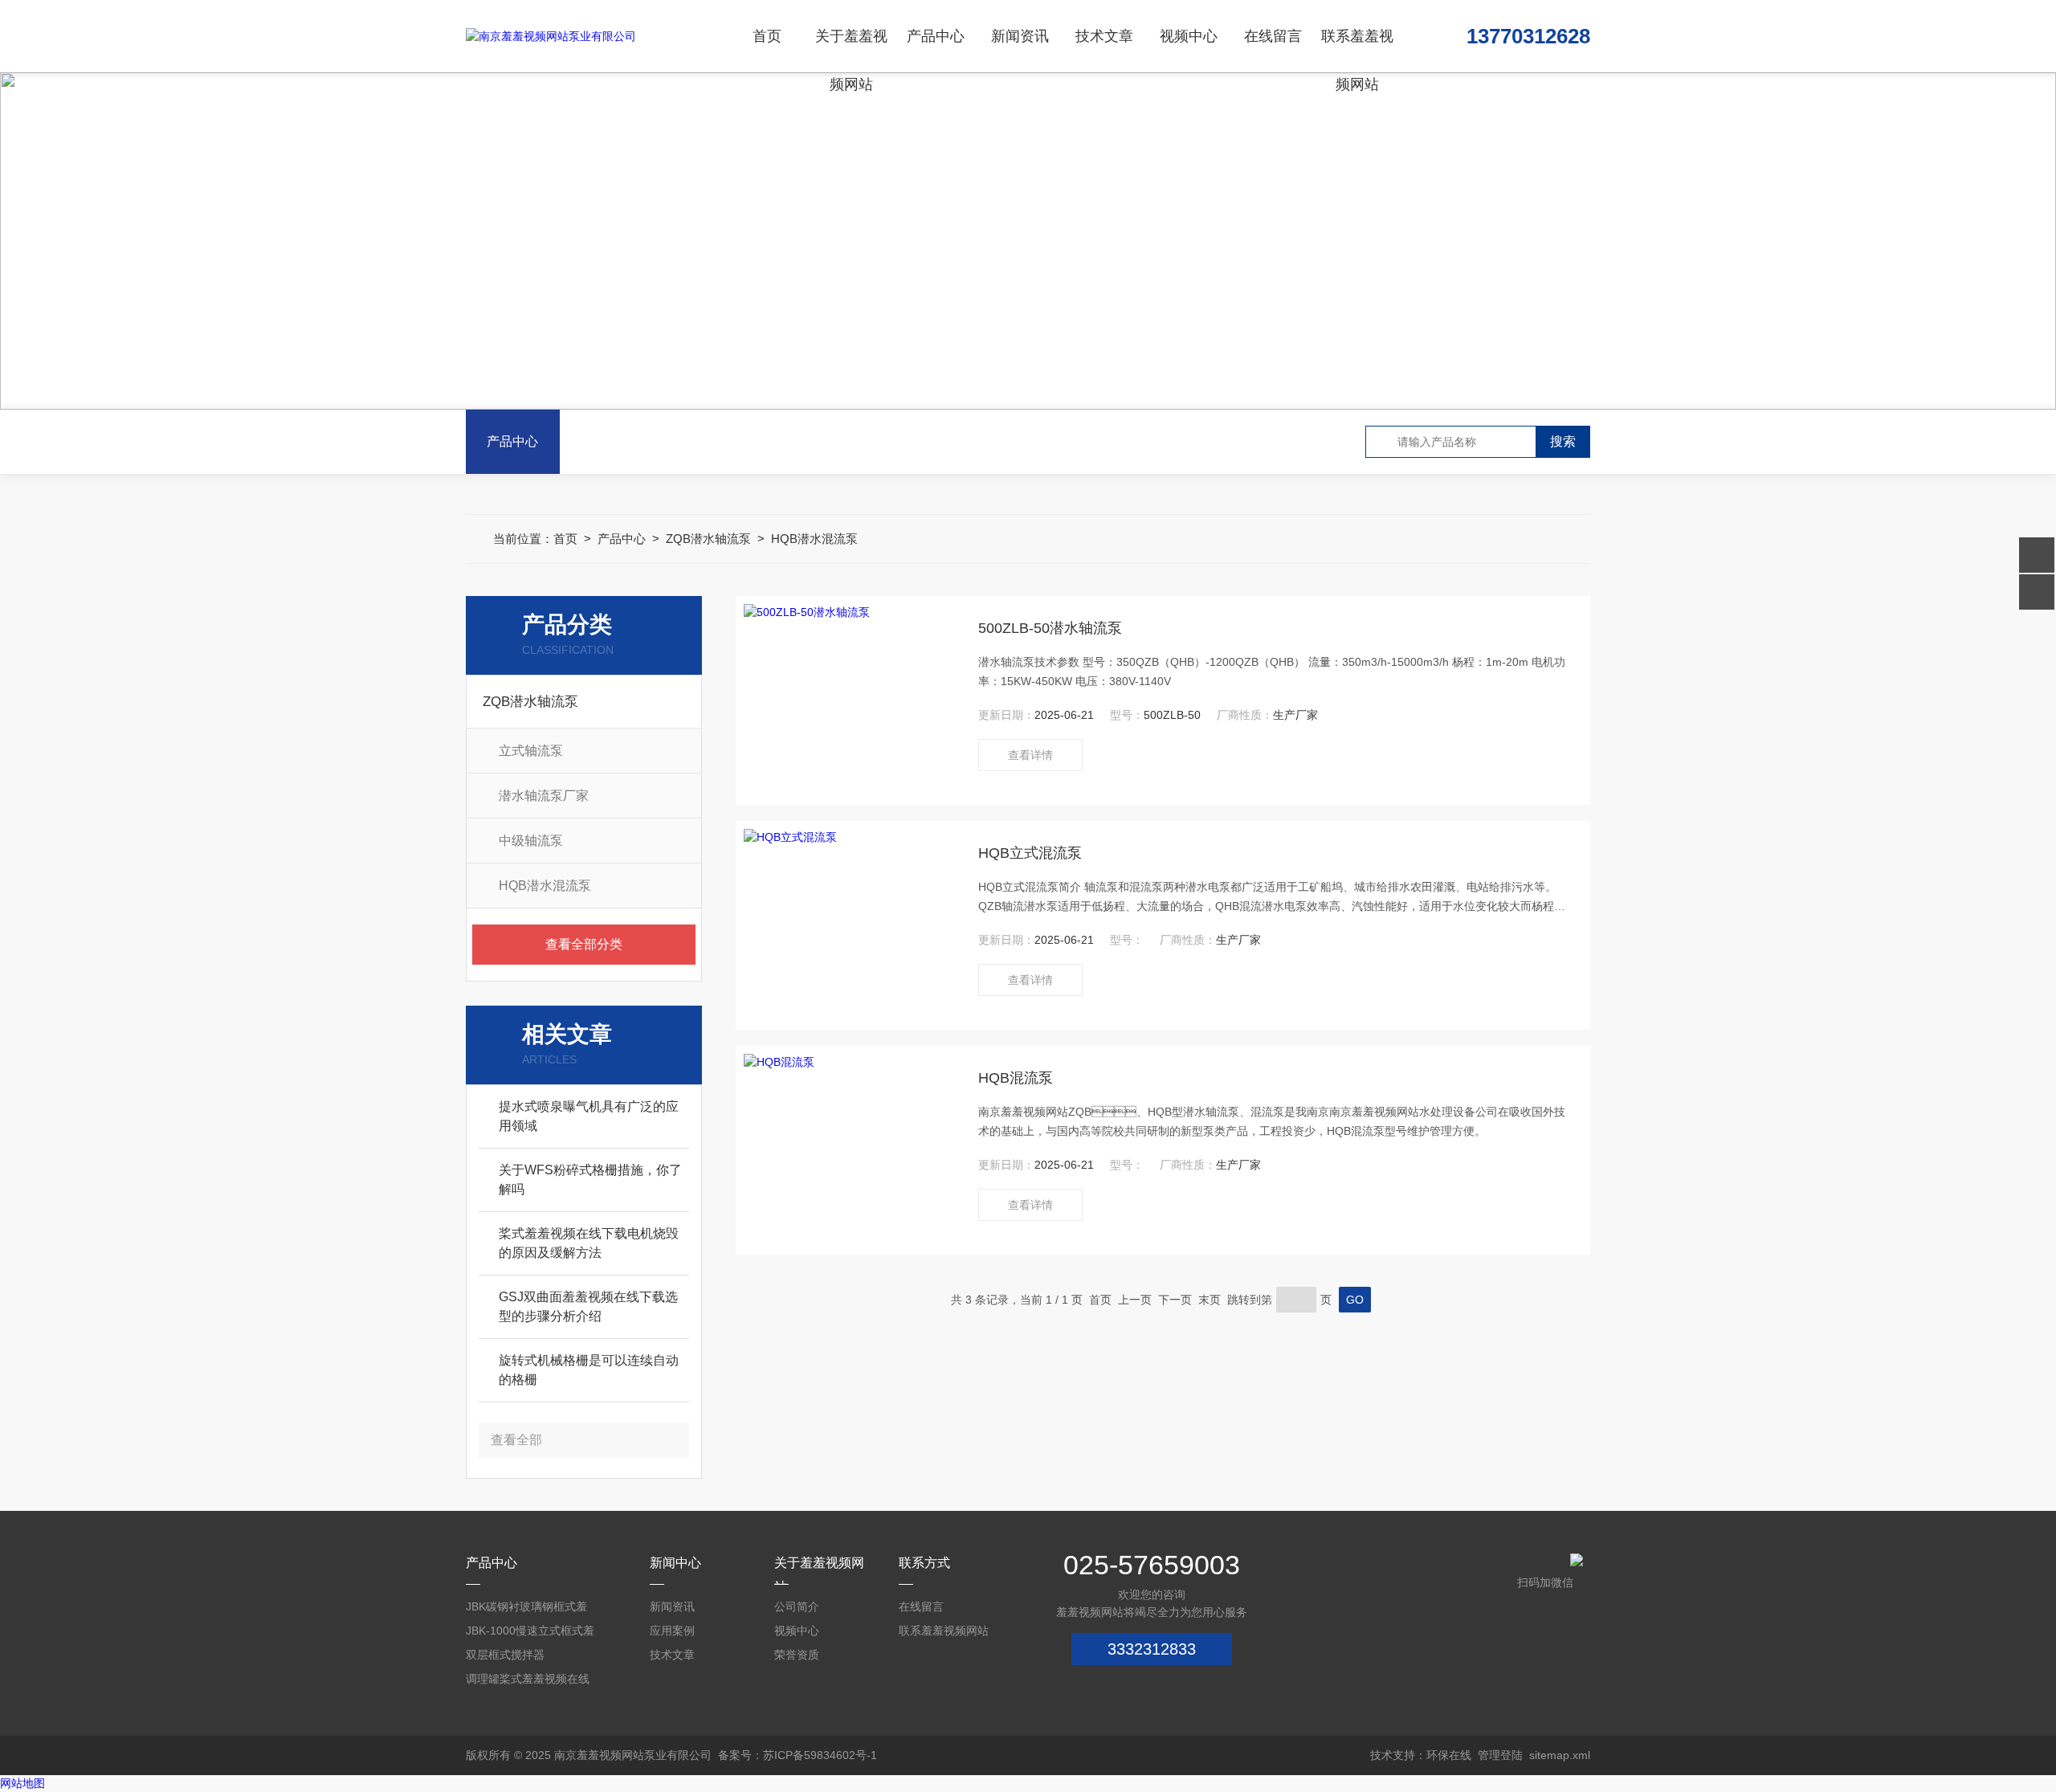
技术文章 (1104, 36)
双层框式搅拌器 (505, 1655)
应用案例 (672, 1631)
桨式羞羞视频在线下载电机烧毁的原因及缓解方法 (589, 1243)
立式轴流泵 (531, 751)
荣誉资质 (797, 1655)
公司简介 (797, 1606)
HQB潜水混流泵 (814, 539)
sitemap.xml (1560, 1755)
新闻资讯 (1020, 36)
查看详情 (1030, 755)
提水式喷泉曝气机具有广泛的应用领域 (589, 1116)
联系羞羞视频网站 (1357, 50)
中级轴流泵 (531, 841)
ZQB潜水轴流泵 (708, 539)
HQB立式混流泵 (1030, 853)
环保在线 (1449, 1755)
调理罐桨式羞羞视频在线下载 (528, 1682)
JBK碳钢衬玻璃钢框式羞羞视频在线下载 (526, 1609)
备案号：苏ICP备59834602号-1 (798, 1755)
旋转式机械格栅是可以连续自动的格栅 (589, 1370)
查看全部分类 (584, 944)
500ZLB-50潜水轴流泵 (1050, 628)
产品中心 (936, 36)
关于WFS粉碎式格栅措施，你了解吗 (590, 1180)
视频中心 (1189, 36)
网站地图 (22, 1783)
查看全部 (516, 1440)
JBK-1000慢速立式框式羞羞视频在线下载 (530, 1633)
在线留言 (1273, 36)
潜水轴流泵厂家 (544, 796)
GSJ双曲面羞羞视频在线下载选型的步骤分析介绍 (588, 1306)
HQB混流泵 (1016, 1078)
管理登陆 (1500, 1755)
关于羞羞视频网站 (851, 50)
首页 (767, 36)
